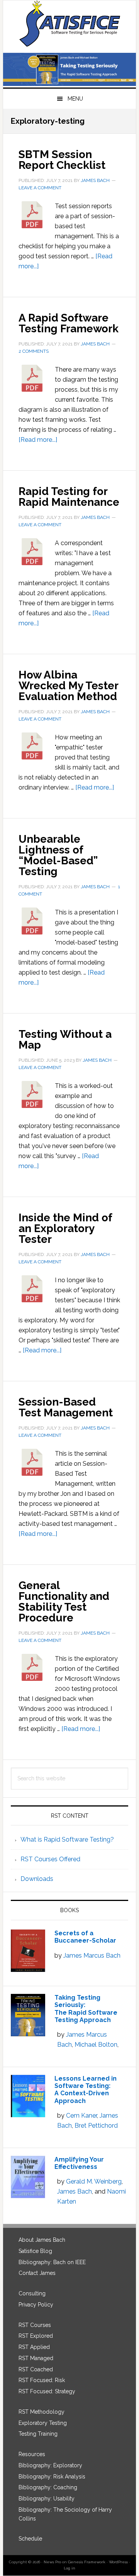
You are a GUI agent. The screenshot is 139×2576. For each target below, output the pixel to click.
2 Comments (34, 351)
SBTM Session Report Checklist (62, 160)
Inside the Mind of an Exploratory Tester (65, 1228)
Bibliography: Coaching (48, 2487)
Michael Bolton (96, 2045)
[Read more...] (38, 440)
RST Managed (36, 2358)
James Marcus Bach (92, 1956)
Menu (75, 99)
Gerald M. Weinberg (94, 2181)
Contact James (37, 2273)
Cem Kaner (81, 2116)
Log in (69, 2568)
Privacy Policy (36, 2305)
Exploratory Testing (43, 2423)
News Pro (52, 2562)
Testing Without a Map (65, 1040)
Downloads (37, 1879)
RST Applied (34, 2347)
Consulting (32, 2293)
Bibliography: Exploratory (50, 2465)
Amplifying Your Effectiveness (79, 2163)
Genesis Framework (87, 2562)
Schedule (30, 2539)
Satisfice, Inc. (69, 24)
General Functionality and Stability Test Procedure (64, 1602)
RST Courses (35, 2325)
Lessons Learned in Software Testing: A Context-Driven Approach (86, 2090)
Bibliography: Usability (47, 2499)
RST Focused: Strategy (47, 2391)
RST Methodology (42, 2412)
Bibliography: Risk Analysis (52, 2477)
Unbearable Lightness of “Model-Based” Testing (58, 855)
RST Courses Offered (50, 1859)
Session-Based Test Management (66, 1407)
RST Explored (36, 2336)
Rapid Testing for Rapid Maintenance (69, 497)
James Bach (75, 2191)
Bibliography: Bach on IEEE (52, 2262)
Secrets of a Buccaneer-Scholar (85, 1937)
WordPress (118, 2562)
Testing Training (38, 2434)
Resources (32, 2454)
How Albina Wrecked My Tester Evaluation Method (68, 686)
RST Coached (36, 2369)
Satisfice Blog (35, 2251)
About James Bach (42, 2240)
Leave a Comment (40, 188)
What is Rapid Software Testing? (67, 1839)
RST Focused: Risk (42, 2380)
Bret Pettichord (96, 2126)
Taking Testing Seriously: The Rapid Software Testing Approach (86, 2009)
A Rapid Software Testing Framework (69, 323)
